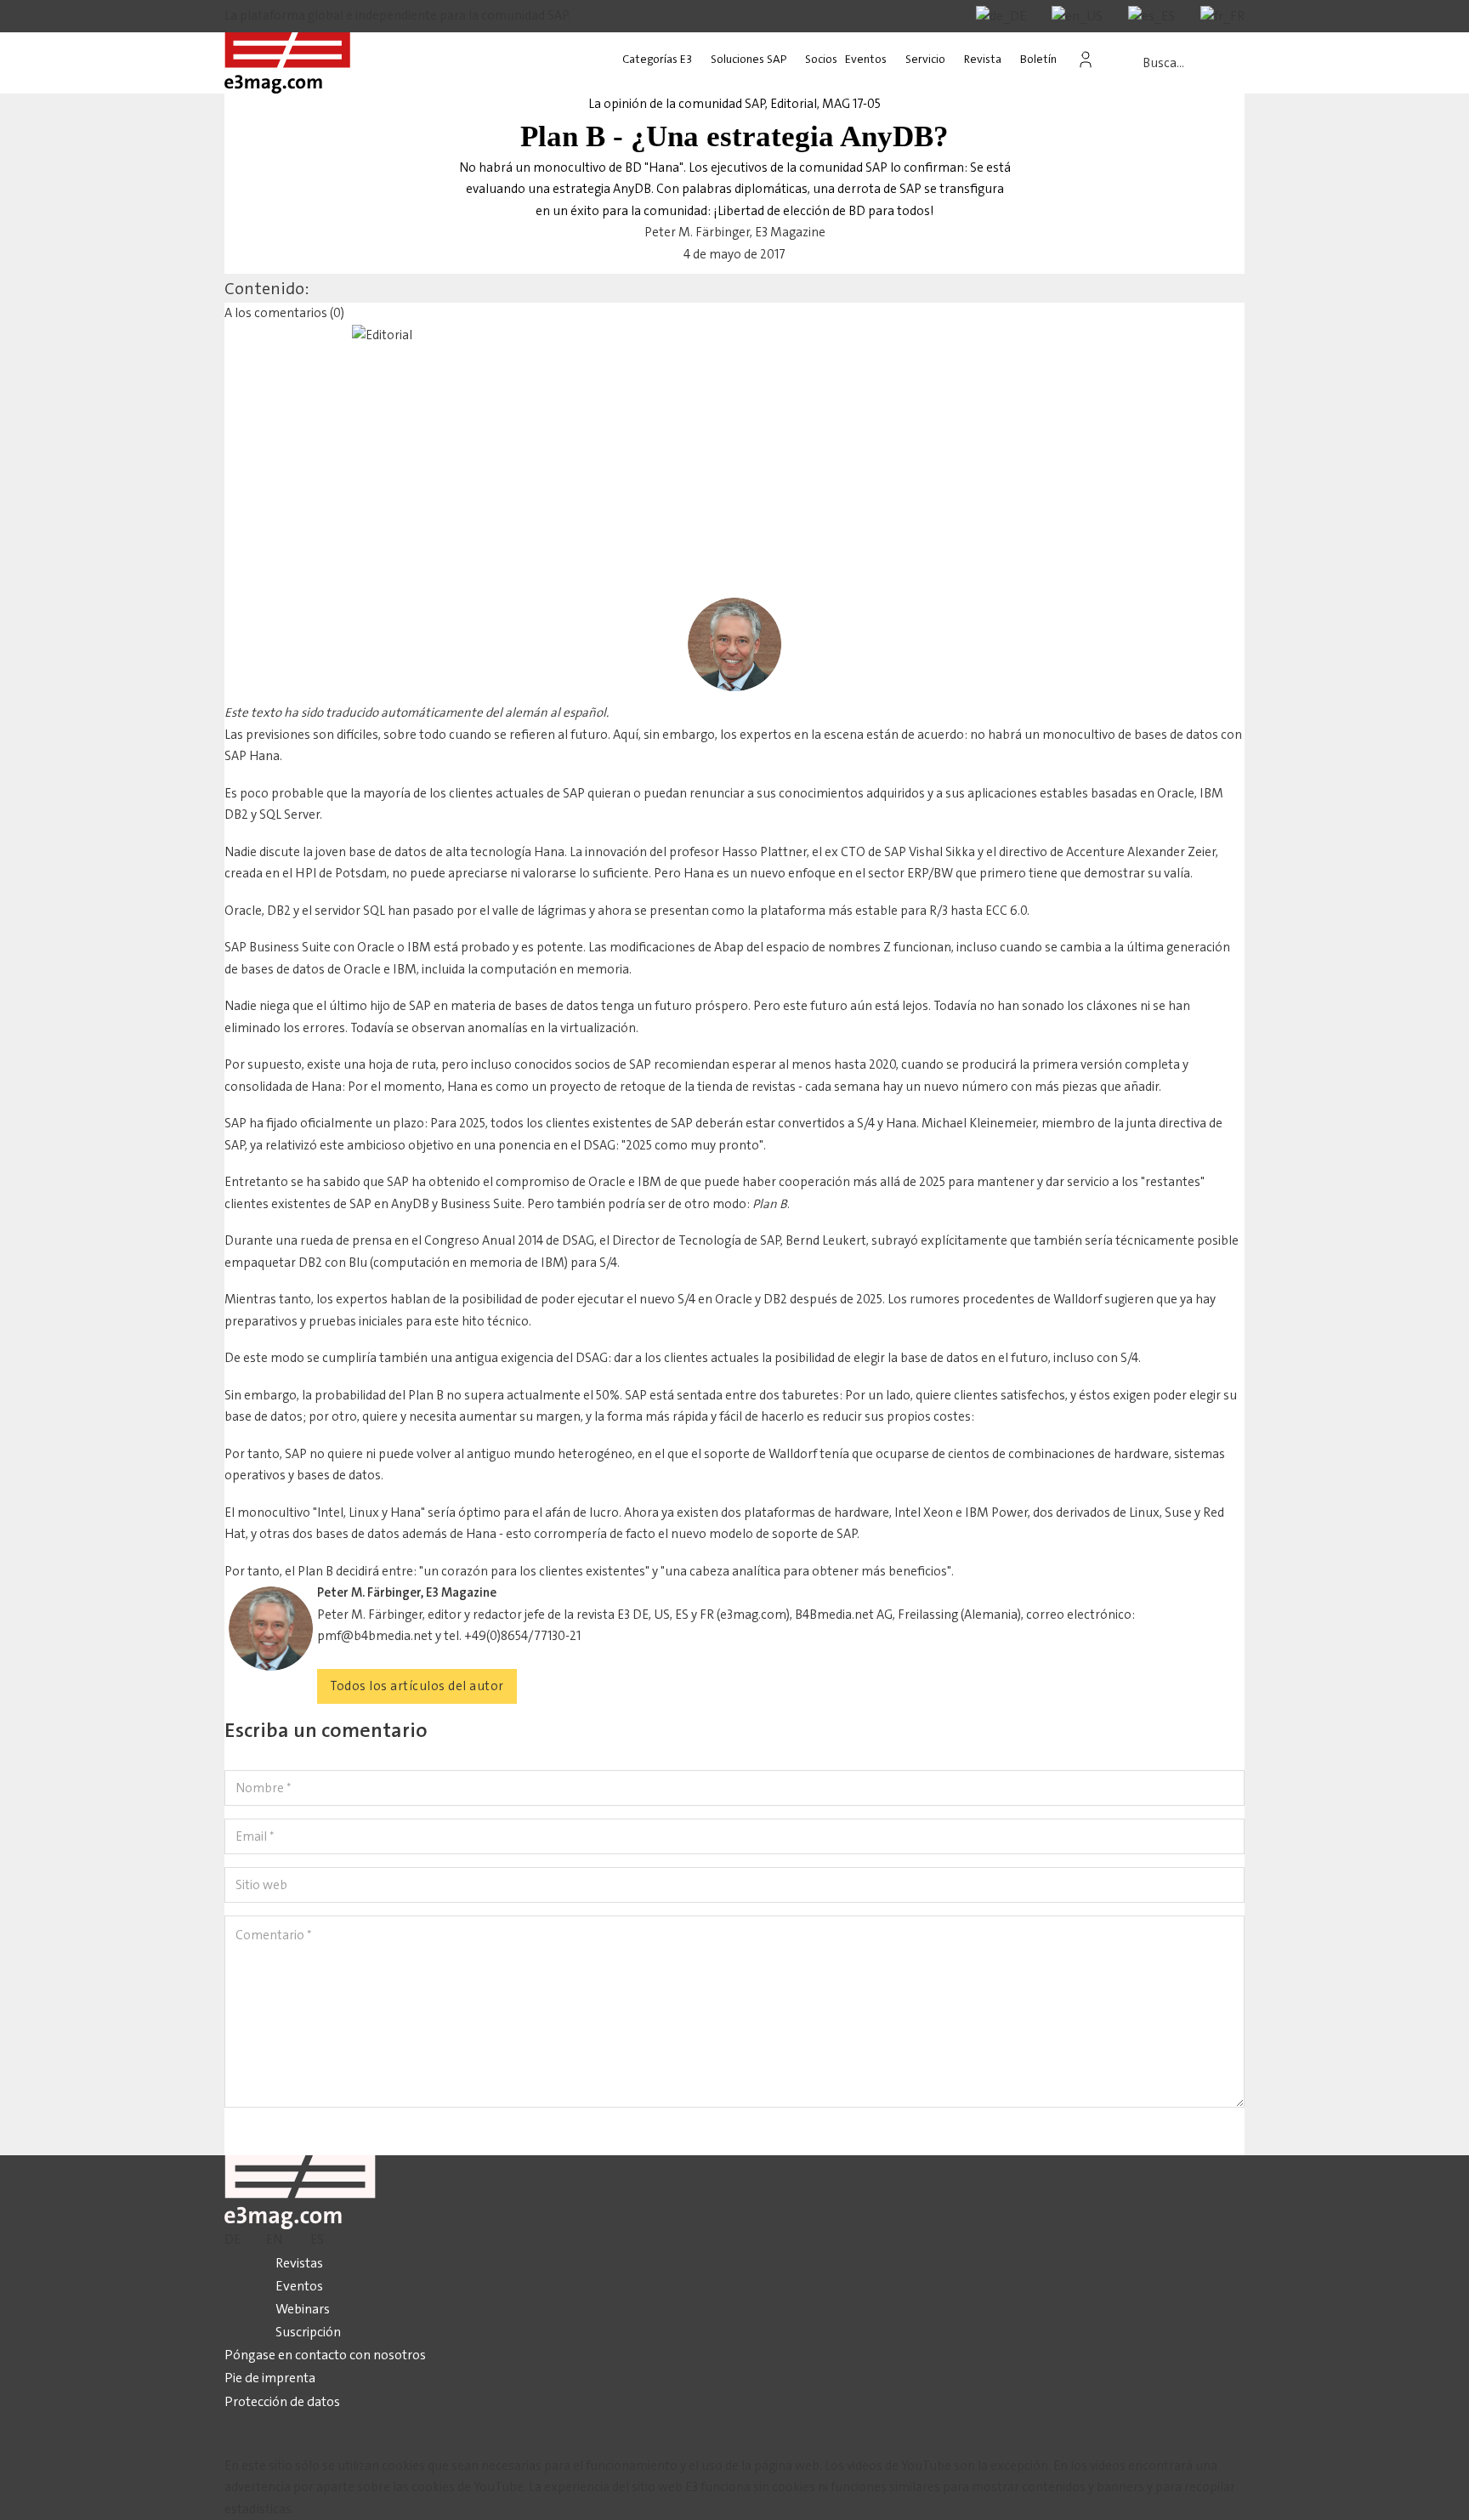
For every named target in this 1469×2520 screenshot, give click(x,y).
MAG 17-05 (851, 104)
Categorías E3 (657, 59)
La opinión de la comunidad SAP (677, 104)
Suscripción (308, 2332)
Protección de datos (282, 2401)
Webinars (303, 2309)
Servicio (925, 59)
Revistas (299, 2263)
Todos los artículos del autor (417, 1686)
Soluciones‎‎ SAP (749, 59)
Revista (983, 59)
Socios (821, 59)
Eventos (866, 59)
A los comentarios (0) (284, 313)
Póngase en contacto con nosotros (325, 2355)
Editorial (794, 104)
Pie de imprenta (270, 2378)
